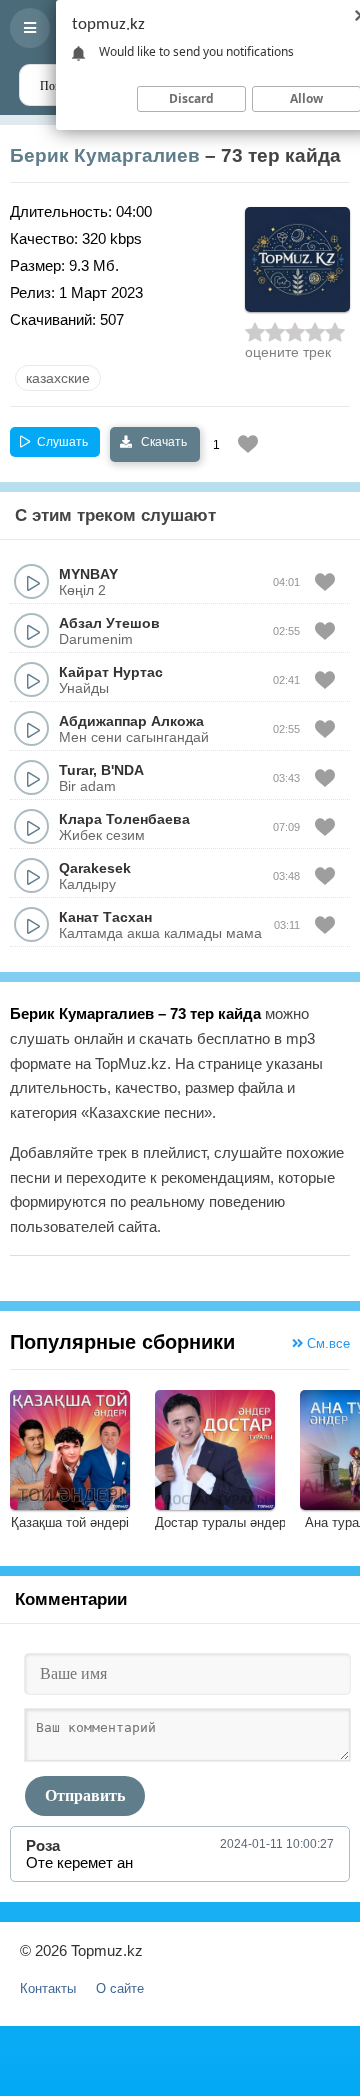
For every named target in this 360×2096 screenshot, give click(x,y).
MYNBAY (88, 574)
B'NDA (122, 770)
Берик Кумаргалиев (105, 155)
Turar (76, 770)
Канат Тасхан (105, 917)
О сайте (120, 1988)
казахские (58, 378)
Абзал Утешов (109, 623)
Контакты (48, 1988)
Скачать (162, 442)
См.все (326, 1343)
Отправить (85, 1795)
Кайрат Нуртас (111, 672)
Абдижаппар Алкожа (131, 721)
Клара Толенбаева (124, 819)
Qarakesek (95, 868)
